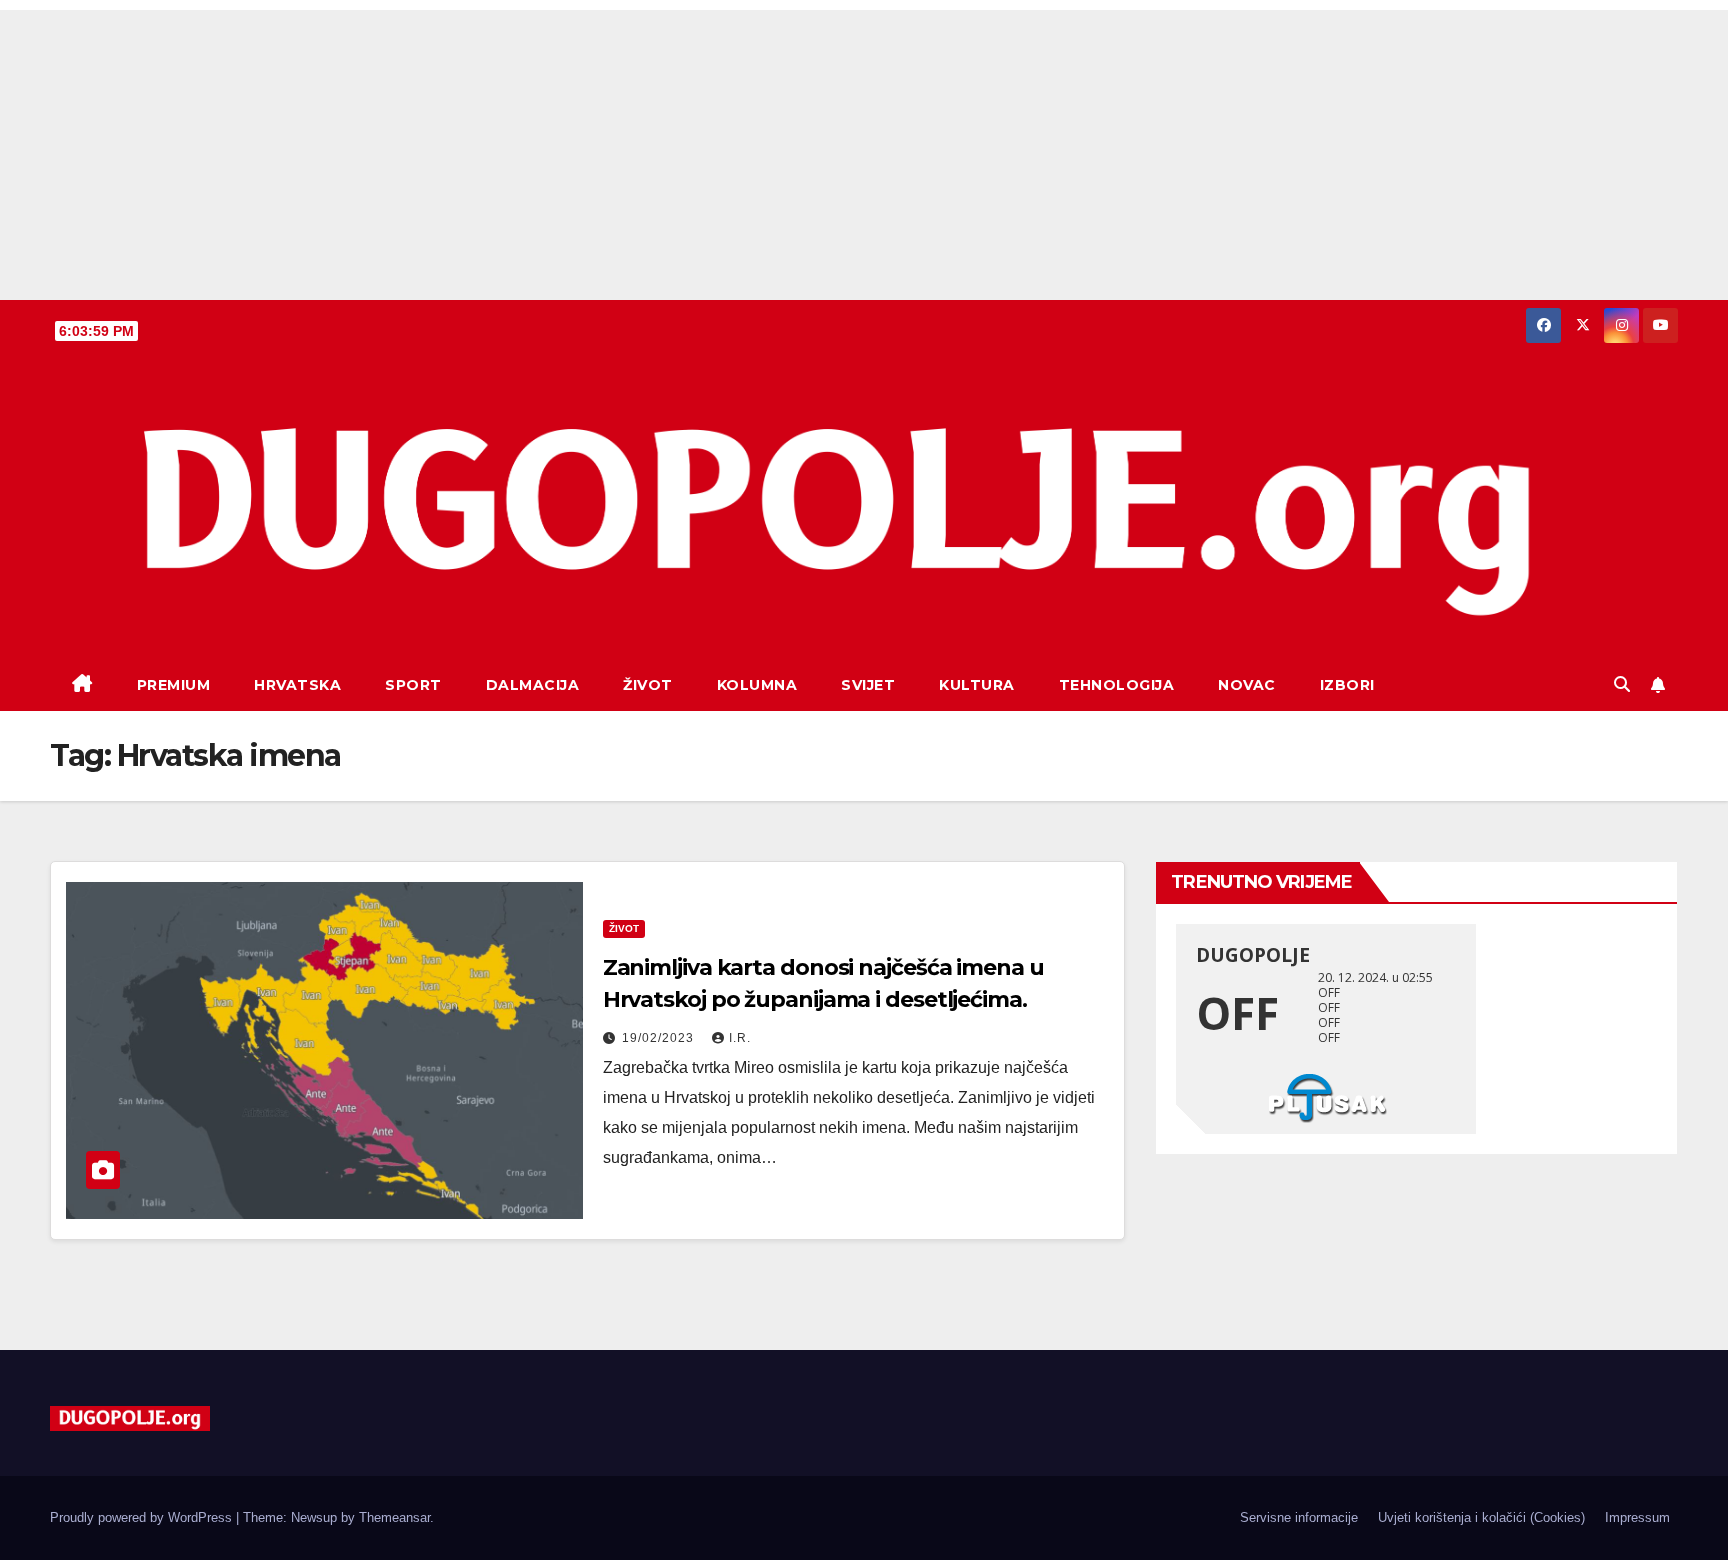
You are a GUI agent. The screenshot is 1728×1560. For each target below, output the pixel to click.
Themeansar (394, 1517)
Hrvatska (297, 685)
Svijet (868, 685)
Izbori (1347, 685)
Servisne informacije (1299, 1517)
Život (648, 685)
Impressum (1637, 1517)
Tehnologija (1117, 685)
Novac (1247, 685)
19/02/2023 (660, 1038)
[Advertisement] (864, 150)
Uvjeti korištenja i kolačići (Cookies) (1481, 1517)
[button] (1622, 684)
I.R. (740, 1038)
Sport (413, 685)
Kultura (977, 685)
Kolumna (757, 685)
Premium (174, 685)
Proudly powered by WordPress (143, 1517)
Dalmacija (533, 685)
